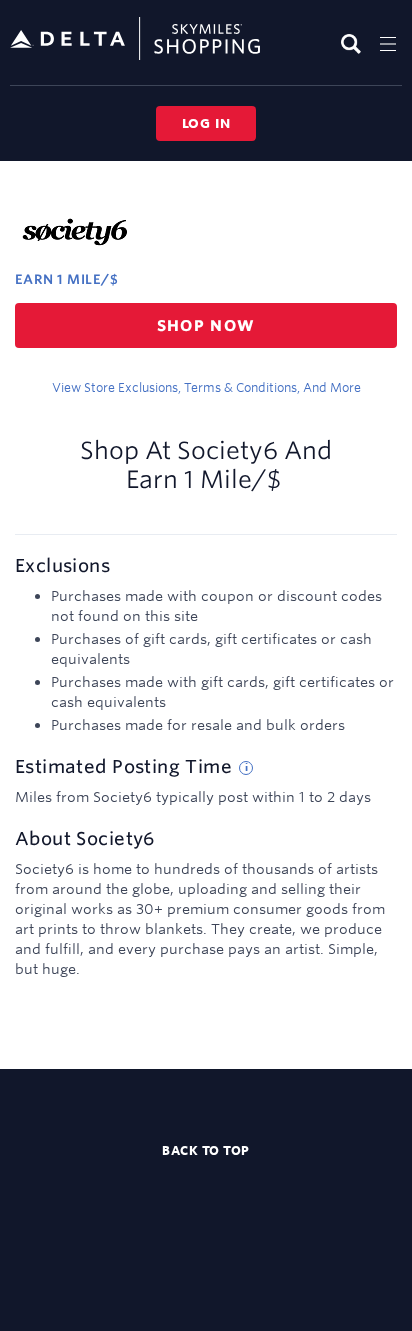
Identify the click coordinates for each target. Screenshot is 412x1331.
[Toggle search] (353, 43)
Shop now (206, 325)
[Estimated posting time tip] (246, 768)
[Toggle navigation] (388, 43)
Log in (206, 123)
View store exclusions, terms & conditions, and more (206, 387)
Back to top (206, 1150)
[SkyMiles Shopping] (135, 39)
